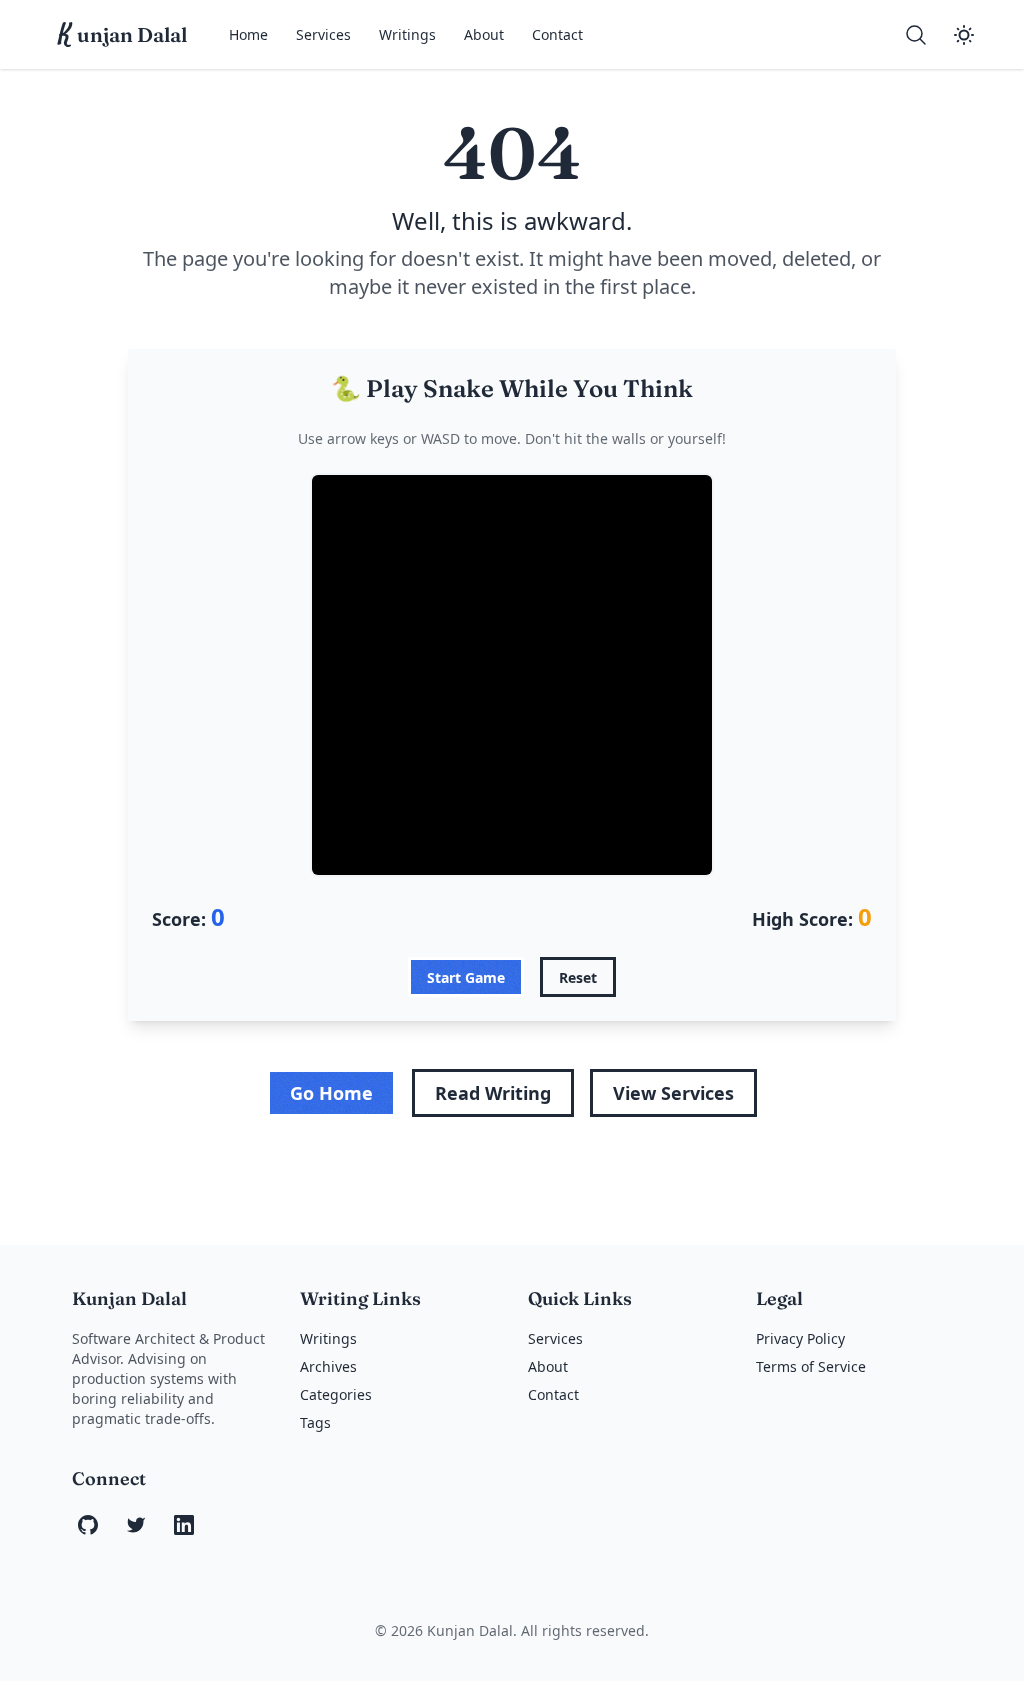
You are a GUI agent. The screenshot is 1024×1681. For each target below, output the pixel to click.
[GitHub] (88, 1525)
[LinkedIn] (184, 1525)
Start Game (466, 977)
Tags (315, 1422)
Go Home (331, 1093)
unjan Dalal (123, 35)
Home (248, 34)
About (484, 34)
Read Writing (493, 1093)
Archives (328, 1366)
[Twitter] (136, 1525)
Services (323, 34)
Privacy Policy (800, 1338)
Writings (407, 34)
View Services (673, 1093)
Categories (336, 1394)
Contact (557, 34)
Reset (578, 977)
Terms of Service (811, 1366)
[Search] (916, 35)
